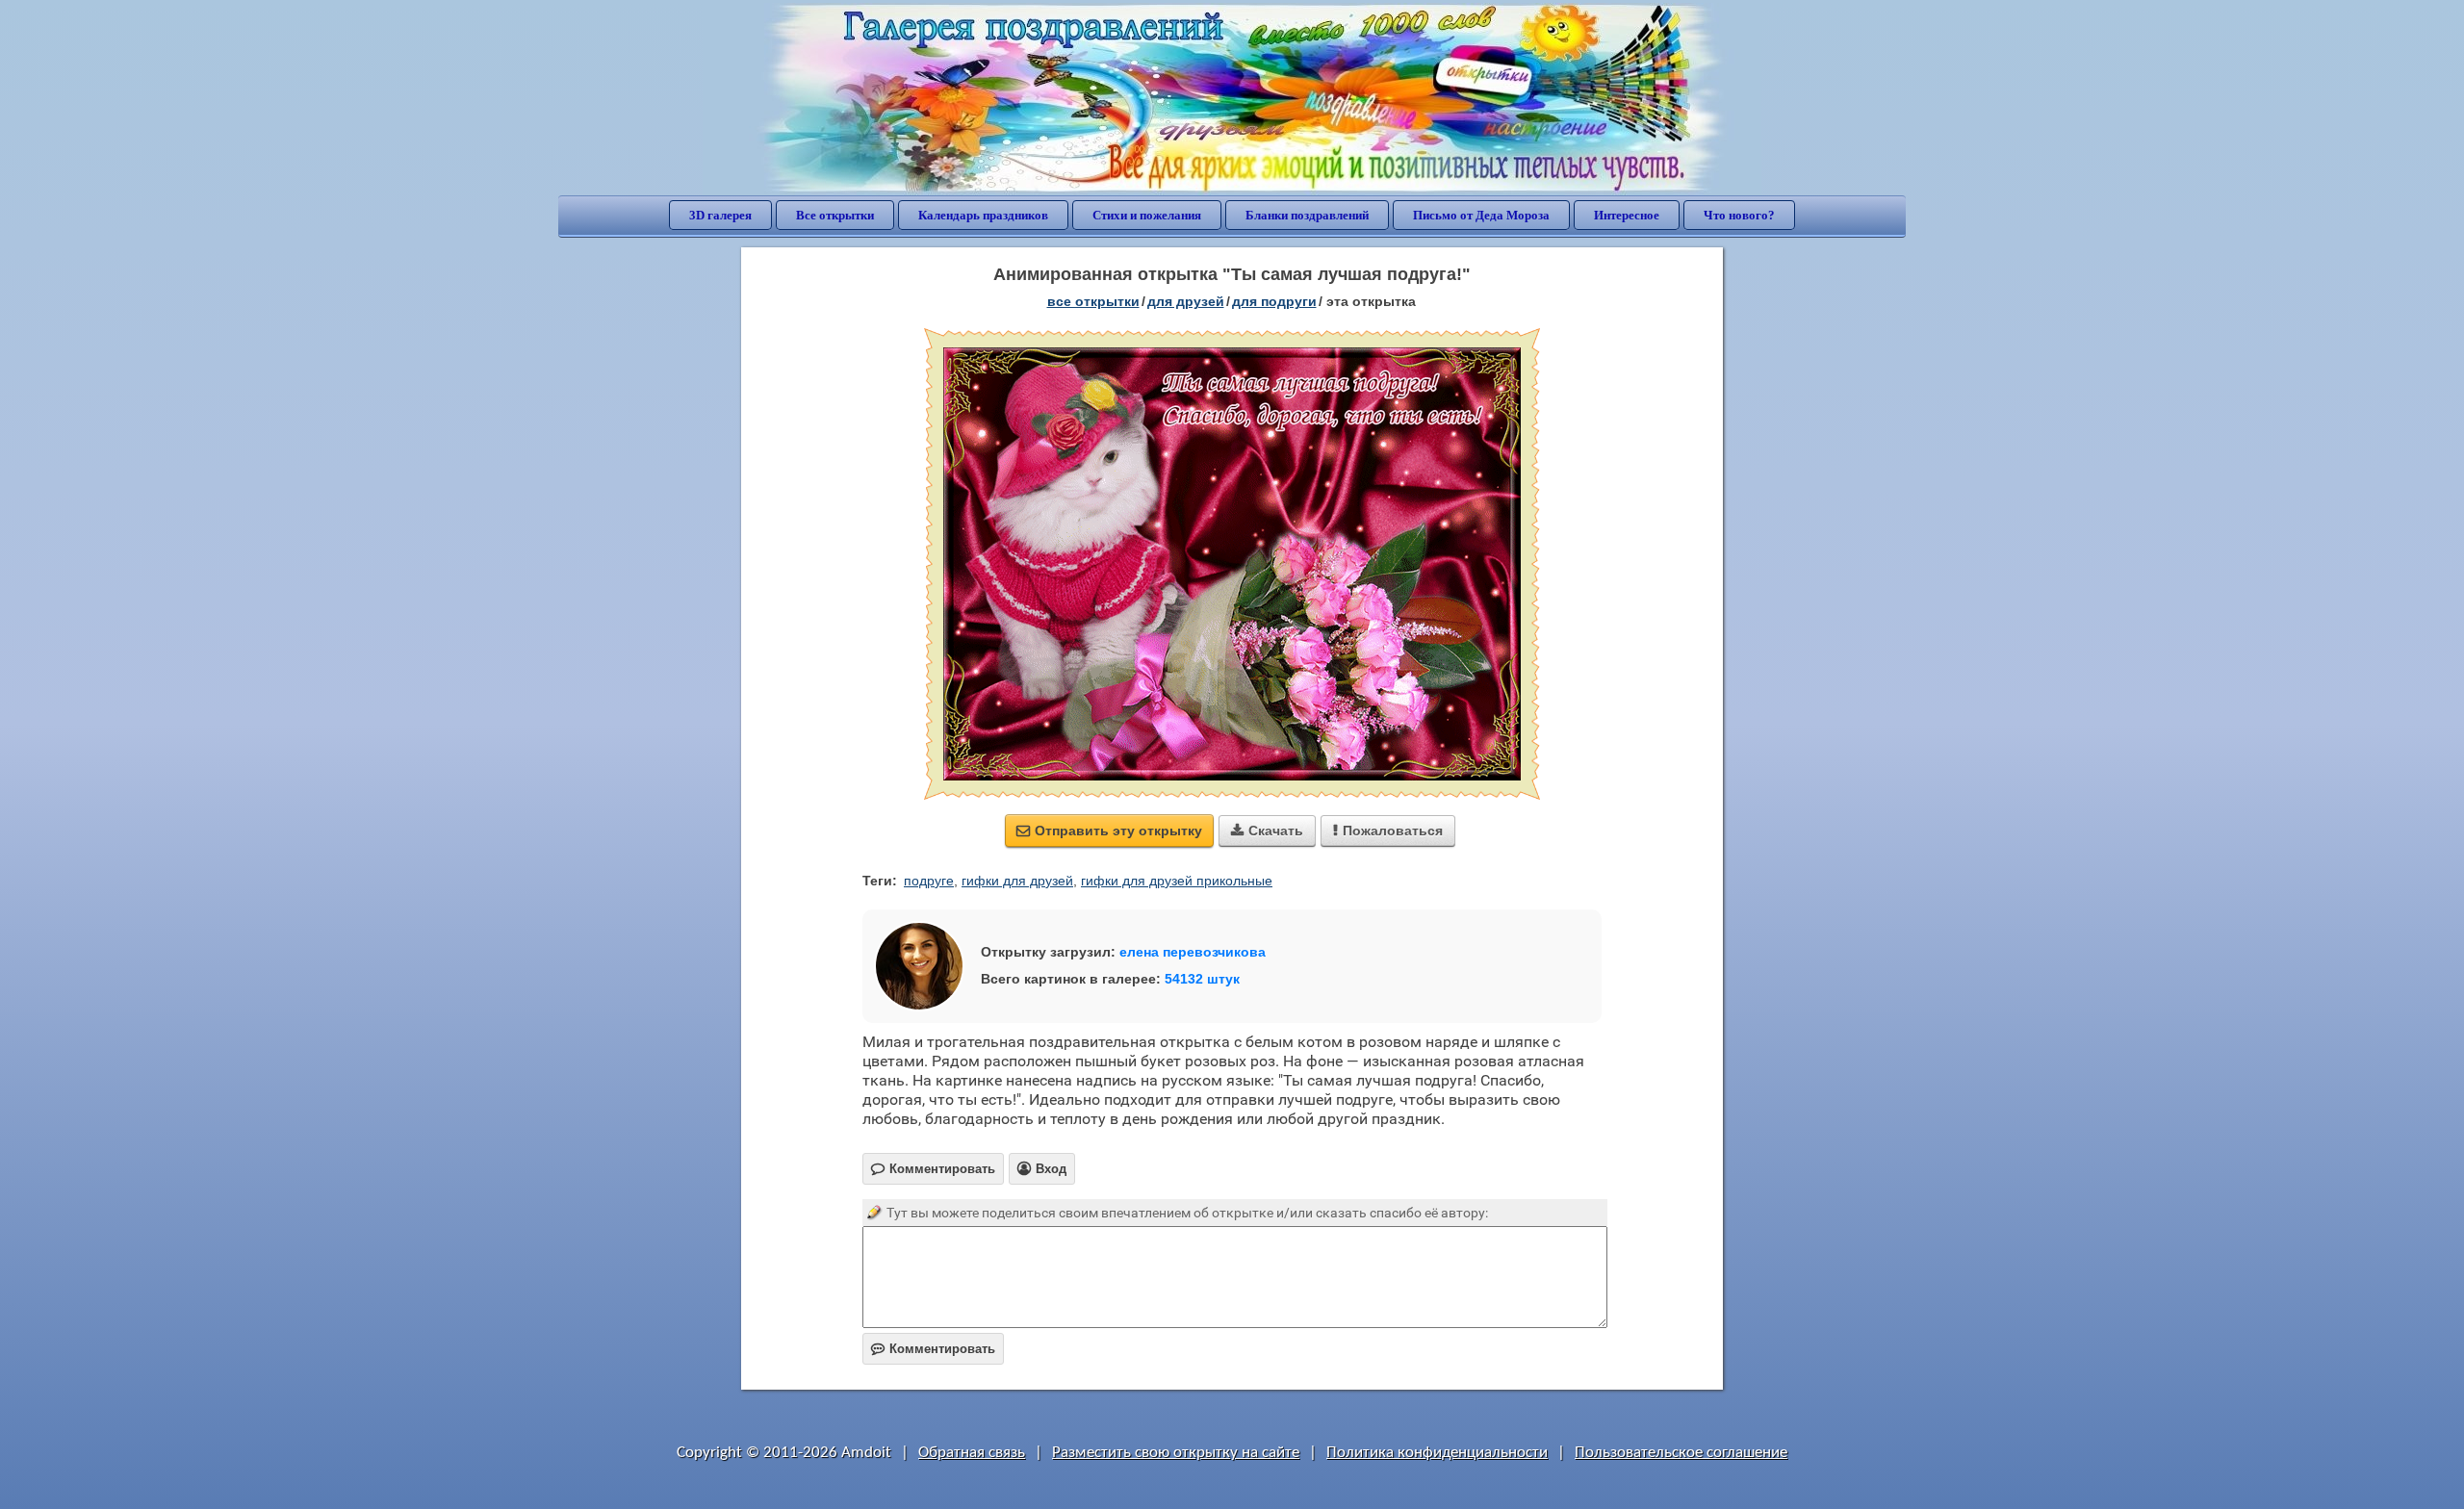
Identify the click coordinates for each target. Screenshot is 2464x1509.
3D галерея (720, 215)
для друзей (1186, 301)
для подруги (1274, 301)
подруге (929, 881)
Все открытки (835, 215)
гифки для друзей (1017, 881)
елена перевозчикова (1193, 952)
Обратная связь (972, 1453)
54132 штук (1202, 979)
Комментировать (933, 1349)
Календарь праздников (983, 215)
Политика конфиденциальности (1437, 1453)
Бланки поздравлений (1307, 215)
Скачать (1267, 831)
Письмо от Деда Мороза (1481, 215)
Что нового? (1739, 215)
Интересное (1627, 215)
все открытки (1093, 301)
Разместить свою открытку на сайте (1176, 1453)
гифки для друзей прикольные (1177, 881)
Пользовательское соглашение (1681, 1453)
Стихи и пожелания (1147, 215)
